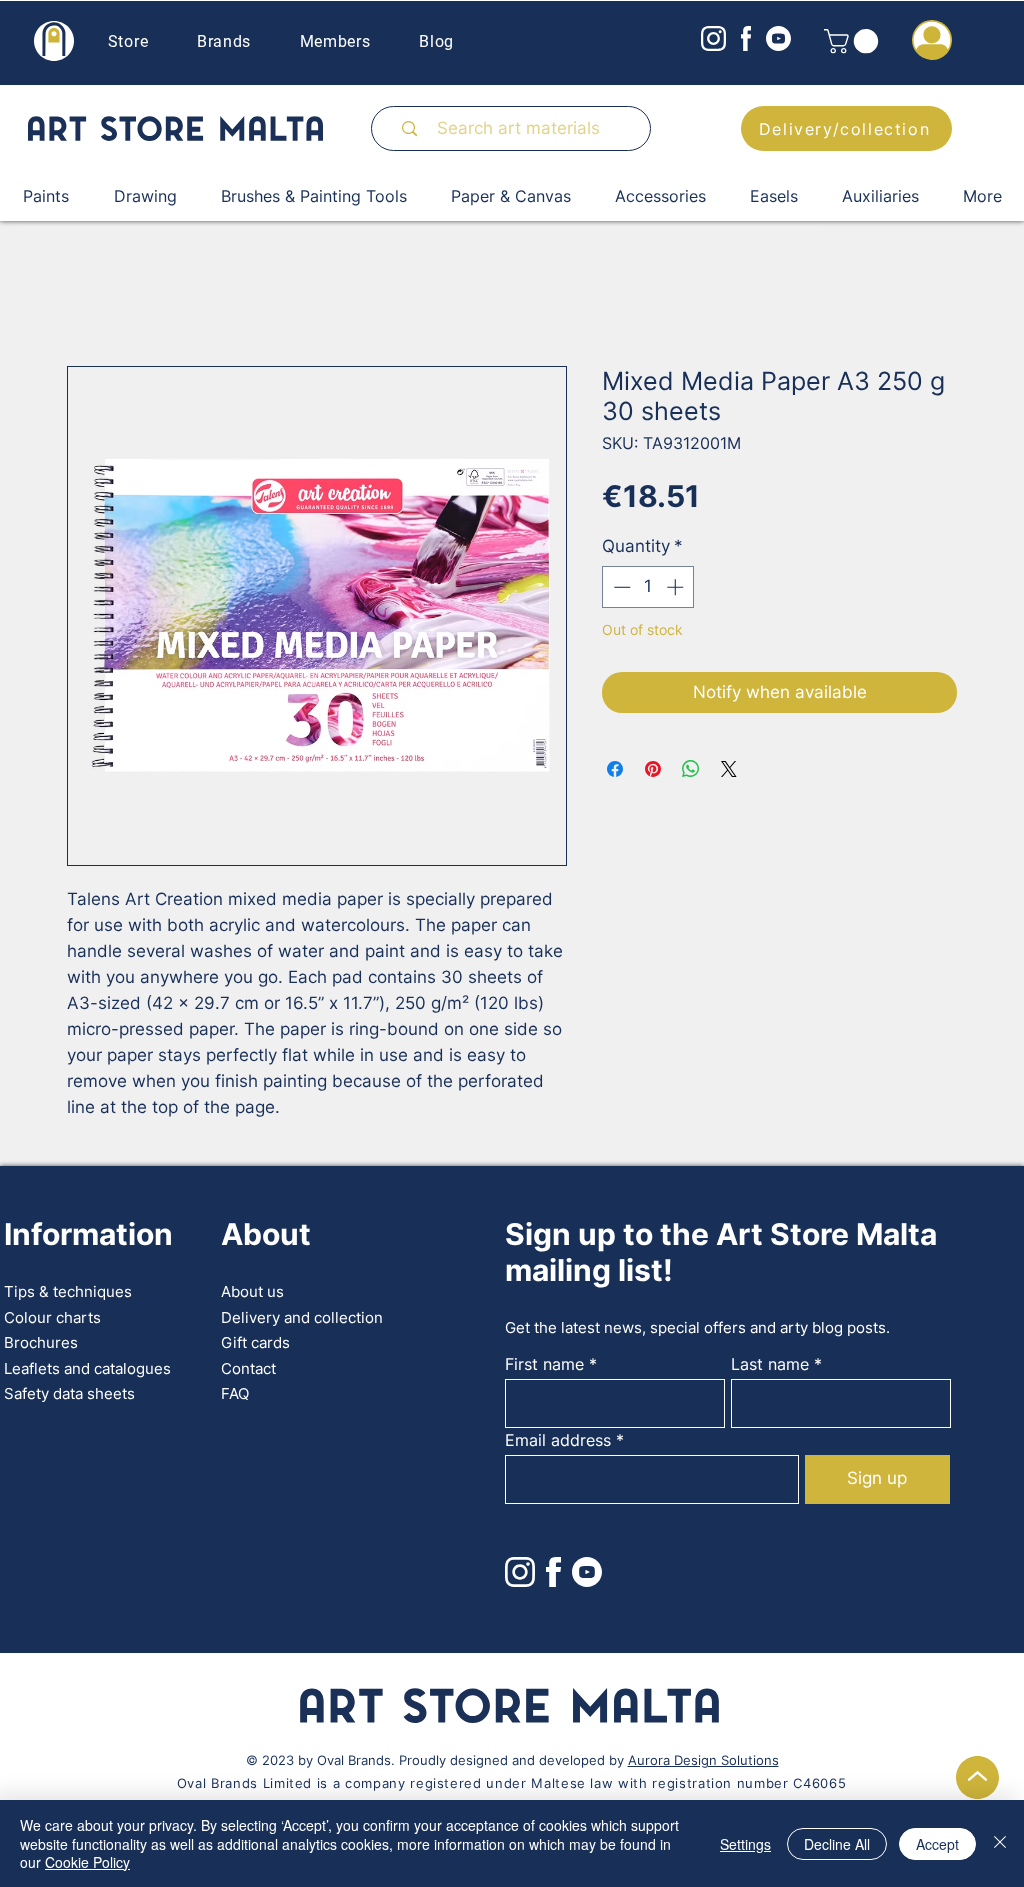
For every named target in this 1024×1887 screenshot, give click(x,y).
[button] (854, 41)
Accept (937, 1844)
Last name (770, 1364)
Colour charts (52, 1317)
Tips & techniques (68, 1291)
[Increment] (677, 587)
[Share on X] (729, 769)
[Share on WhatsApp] (691, 769)
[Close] (1000, 1843)
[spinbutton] (648, 587)
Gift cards (255, 1342)
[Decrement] (620, 587)
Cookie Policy (87, 1862)
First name (544, 1364)
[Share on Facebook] (615, 769)
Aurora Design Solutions (703, 1760)
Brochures (41, 1342)
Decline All (837, 1844)
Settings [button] (745, 1844)
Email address (558, 1440)
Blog (436, 41)
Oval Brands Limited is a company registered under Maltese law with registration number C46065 (511, 1783)
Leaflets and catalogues (87, 1368)
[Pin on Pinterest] (653, 769)
